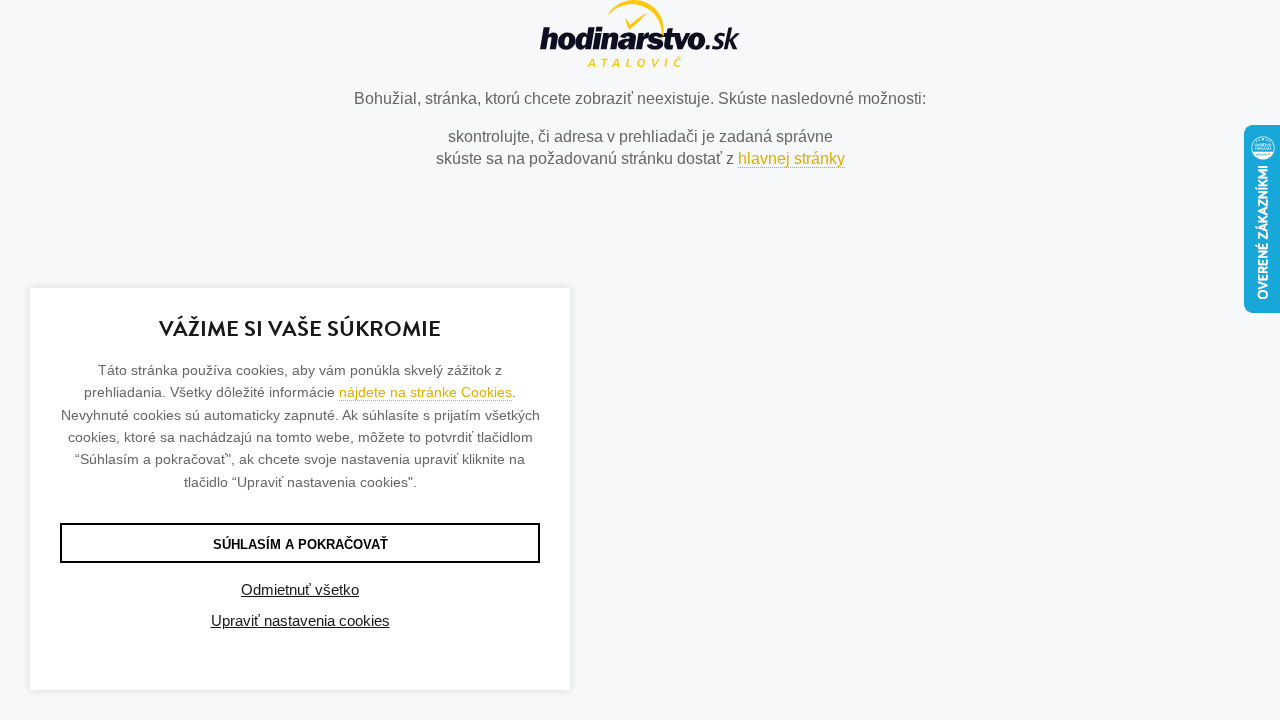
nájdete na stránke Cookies (425, 392)
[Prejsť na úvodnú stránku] (640, 36)
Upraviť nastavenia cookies (300, 620)
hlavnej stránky (791, 158)
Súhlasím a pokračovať (300, 544)
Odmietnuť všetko (300, 589)
